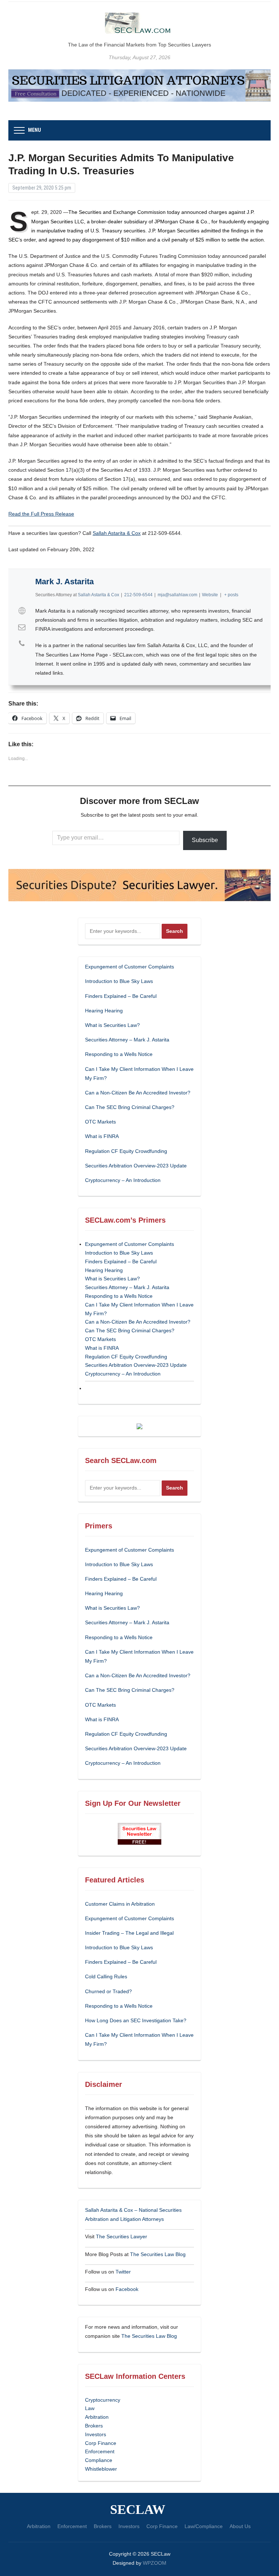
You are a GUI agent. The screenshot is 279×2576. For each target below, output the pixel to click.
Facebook (127, 2289)
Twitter (123, 2272)
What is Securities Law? (112, 1025)
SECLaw (138, 2510)
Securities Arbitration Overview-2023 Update (136, 1166)
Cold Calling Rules (106, 1976)
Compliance (99, 2460)
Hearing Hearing (105, 1011)
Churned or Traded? (108, 1991)
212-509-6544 (138, 595)
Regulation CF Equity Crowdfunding (126, 1151)
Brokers (94, 2426)
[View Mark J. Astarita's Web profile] (22, 611)
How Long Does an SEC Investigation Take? (136, 2020)
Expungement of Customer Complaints (130, 967)
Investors (96, 2434)
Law (90, 2408)
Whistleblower (101, 2469)
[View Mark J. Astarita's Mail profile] (22, 627)
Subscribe (205, 840)
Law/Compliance (204, 2526)
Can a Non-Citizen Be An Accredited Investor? (138, 1093)
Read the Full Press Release (41, 514)
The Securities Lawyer (122, 2236)
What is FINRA (102, 1136)
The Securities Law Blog (158, 2254)
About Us (240, 2526)
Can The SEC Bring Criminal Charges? (130, 1107)
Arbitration (97, 2417)
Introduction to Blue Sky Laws (119, 981)
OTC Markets (100, 1122)
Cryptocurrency (103, 2400)
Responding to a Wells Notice (119, 1054)
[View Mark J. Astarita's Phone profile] (22, 643)
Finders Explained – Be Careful (121, 996)
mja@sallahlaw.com (177, 595)
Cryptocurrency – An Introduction (123, 1180)
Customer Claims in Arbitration (120, 1904)
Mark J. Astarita (64, 582)
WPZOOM (155, 2563)
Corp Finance (101, 2443)
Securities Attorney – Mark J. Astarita (127, 1040)
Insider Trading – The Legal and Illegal (129, 1933)
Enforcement (100, 2451)
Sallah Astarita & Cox (117, 533)
